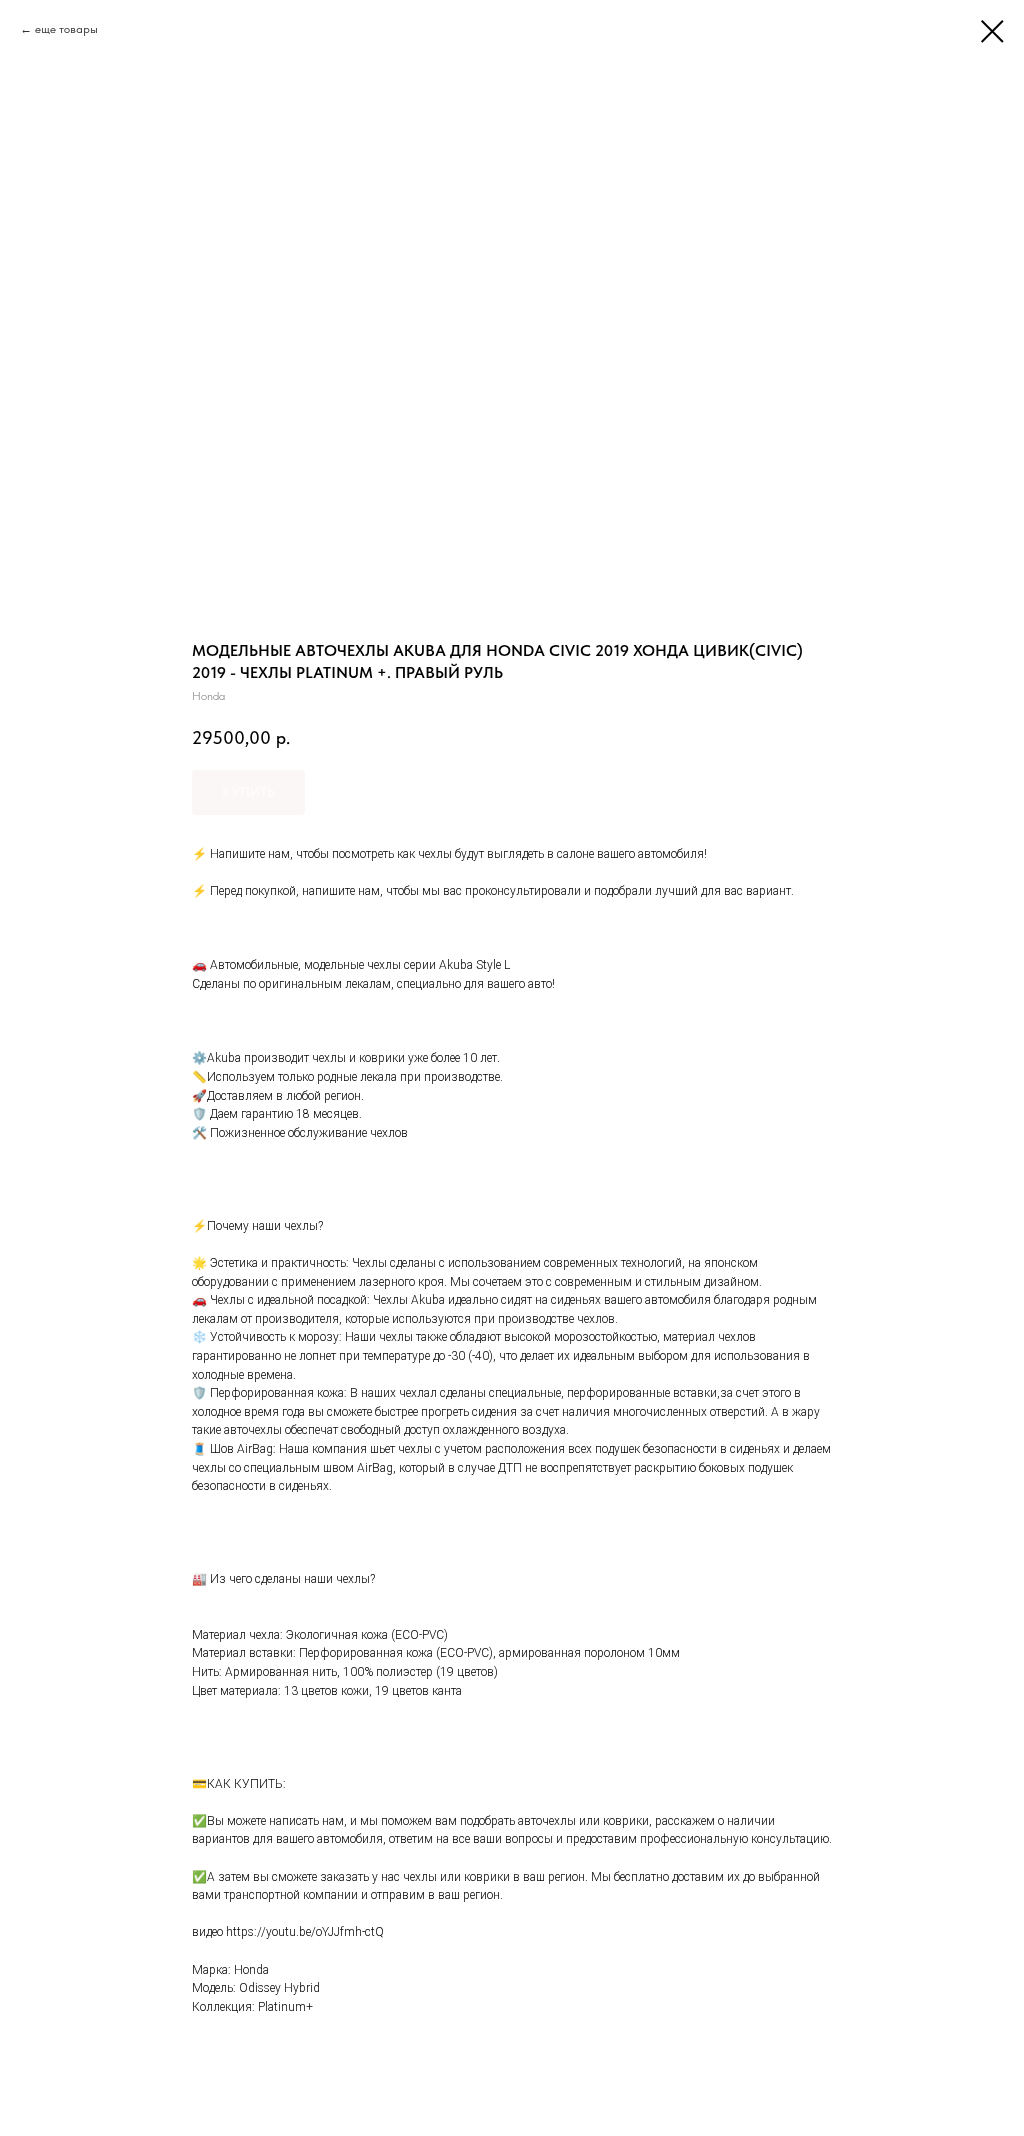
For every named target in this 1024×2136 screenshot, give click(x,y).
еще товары (66, 29)
